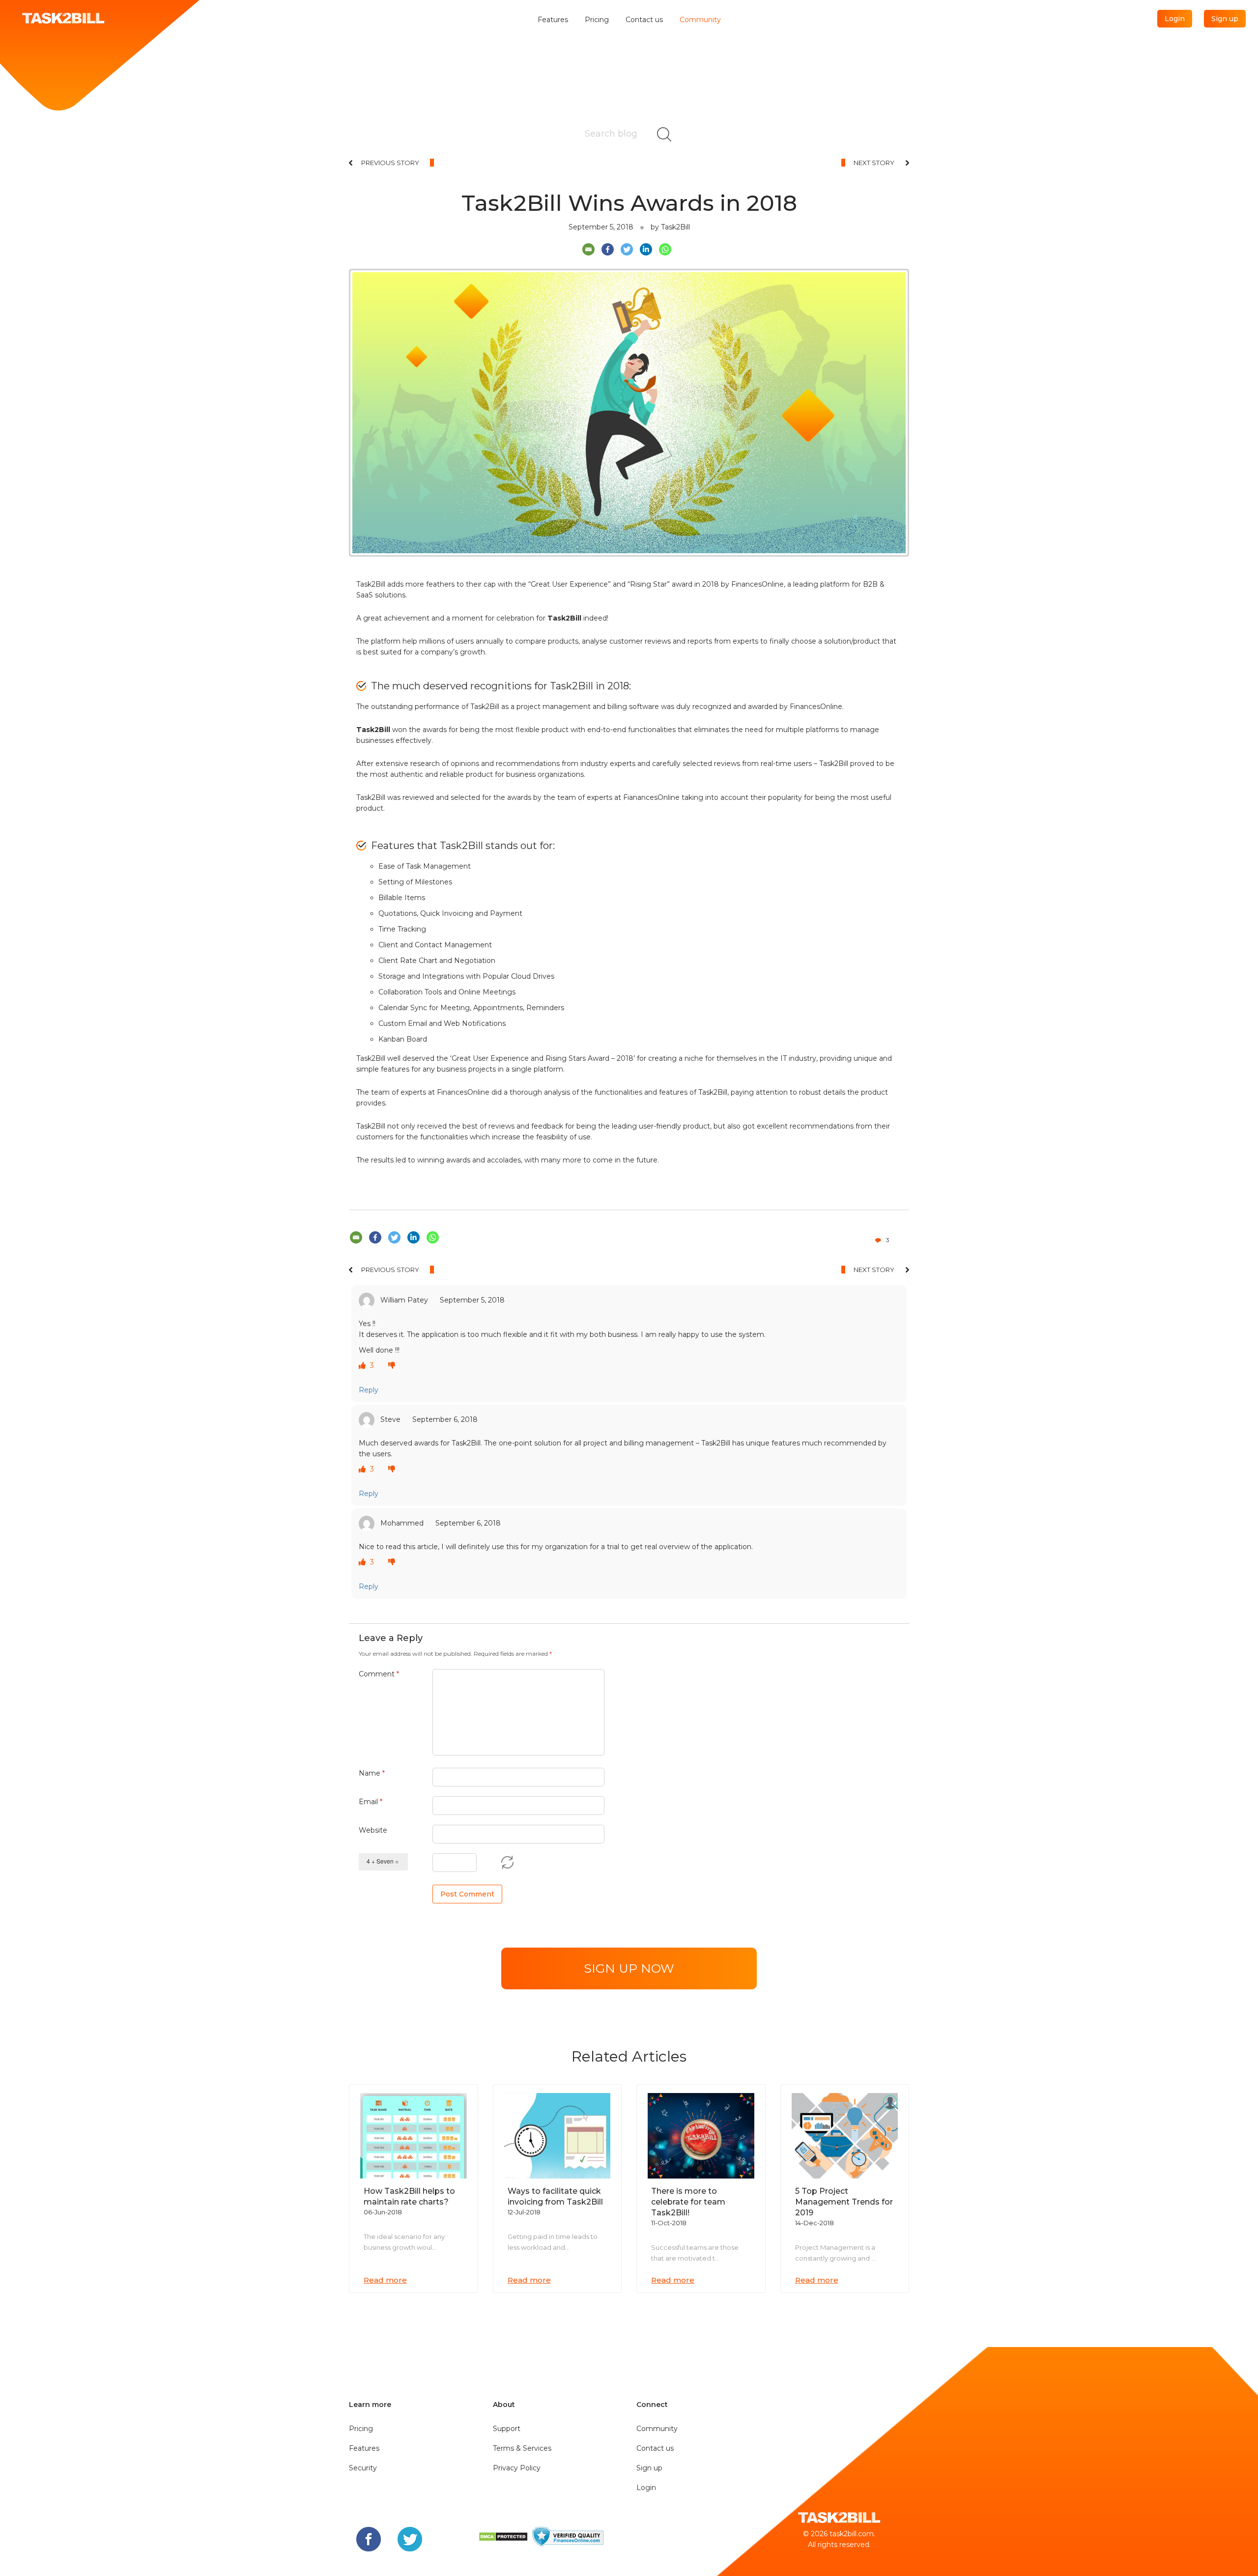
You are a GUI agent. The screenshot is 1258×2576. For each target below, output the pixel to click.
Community (700, 20)
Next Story (874, 163)
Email (371, 1802)
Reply (369, 1390)
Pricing (597, 20)
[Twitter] (627, 249)
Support (507, 2429)
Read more (385, 2280)
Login (1175, 19)
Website (373, 1830)
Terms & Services (522, 2448)
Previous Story (390, 163)
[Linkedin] (646, 249)
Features (553, 20)
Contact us (644, 20)
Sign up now (629, 1968)
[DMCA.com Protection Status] (504, 2536)
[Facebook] (608, 249)
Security (363, 2468)
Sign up (1225, 19)
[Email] (588, 249)
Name (372, 1773)
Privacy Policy (517, 2468)
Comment (379, 1674)
